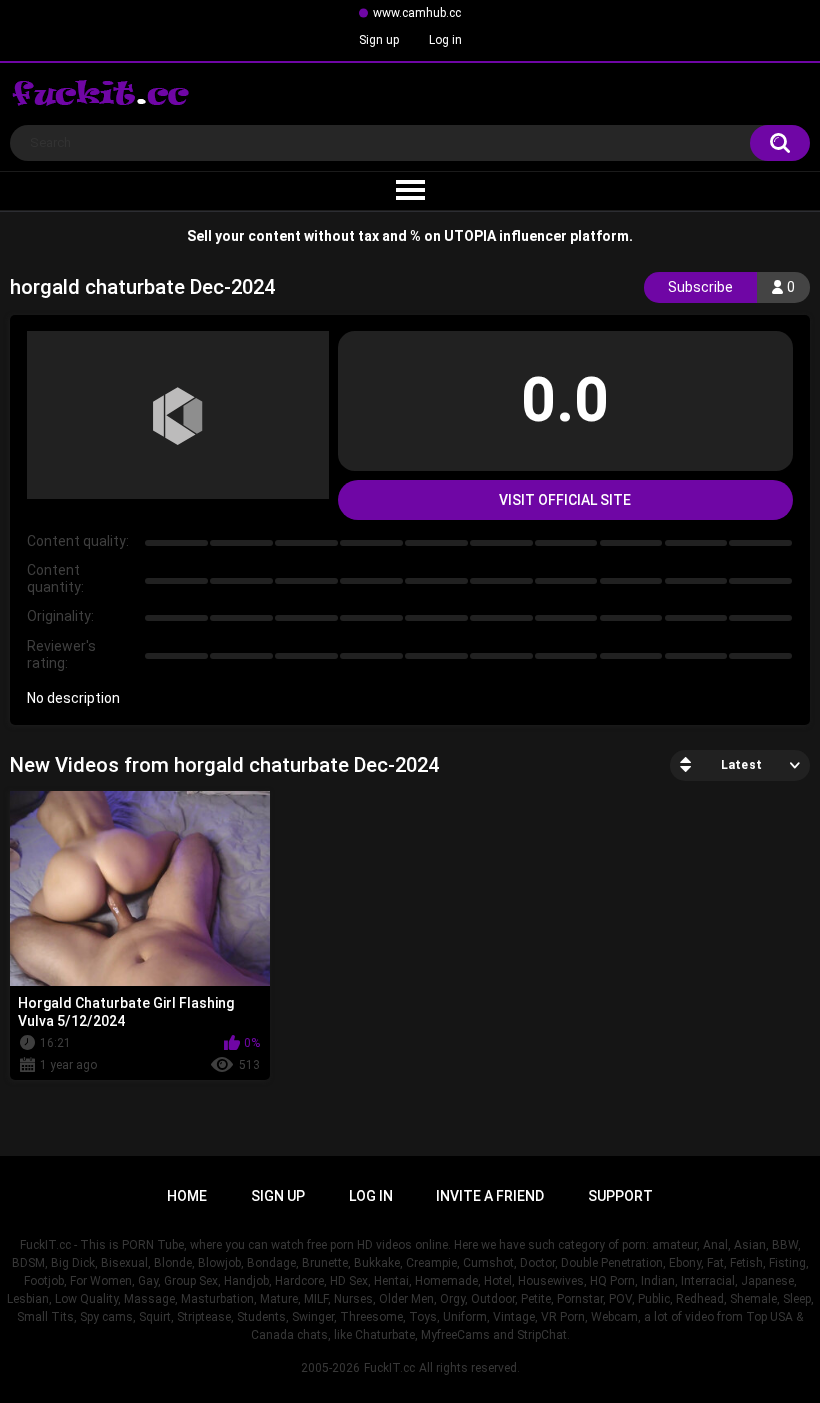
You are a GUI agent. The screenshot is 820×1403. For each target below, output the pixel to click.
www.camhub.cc (417, 13)
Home (187, 1196)
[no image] (178, 415)
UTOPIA (470, 236)
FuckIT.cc (389, 1368)
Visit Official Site (565, 500)
